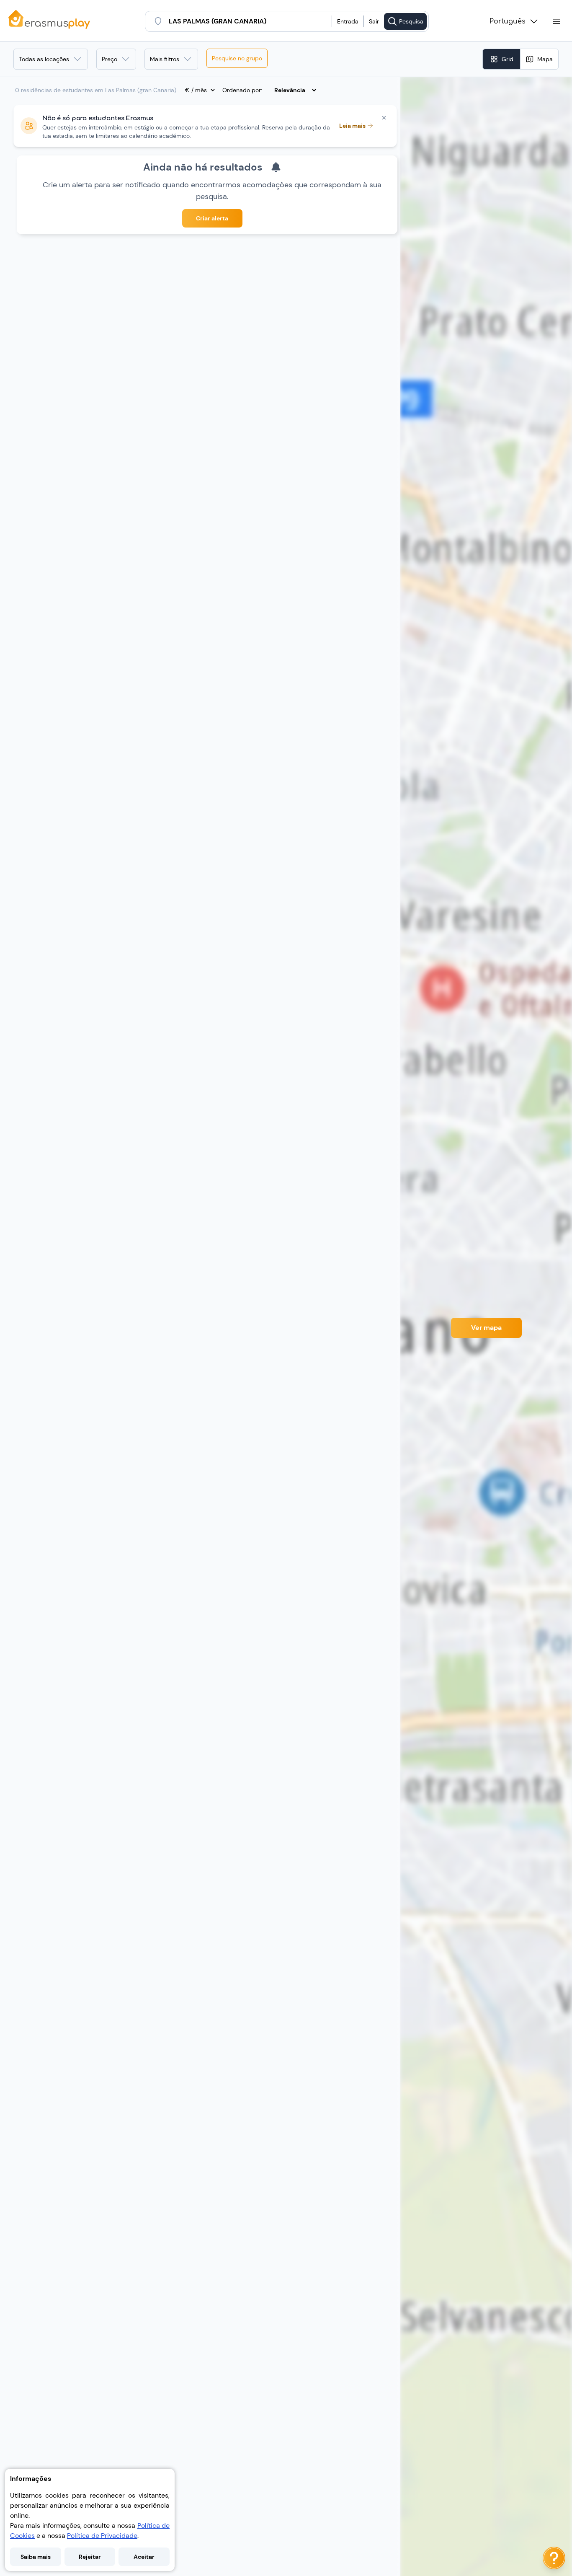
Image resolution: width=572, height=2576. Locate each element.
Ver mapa (486, 1328)
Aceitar (144, 2557)
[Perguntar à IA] (554, 2558)
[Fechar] (384, 118)
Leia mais (352, 126)
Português (508, 21)
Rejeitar (90, 2557)
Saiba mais (36, 2557)
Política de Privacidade (102, 2536)
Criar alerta (212, 218)
